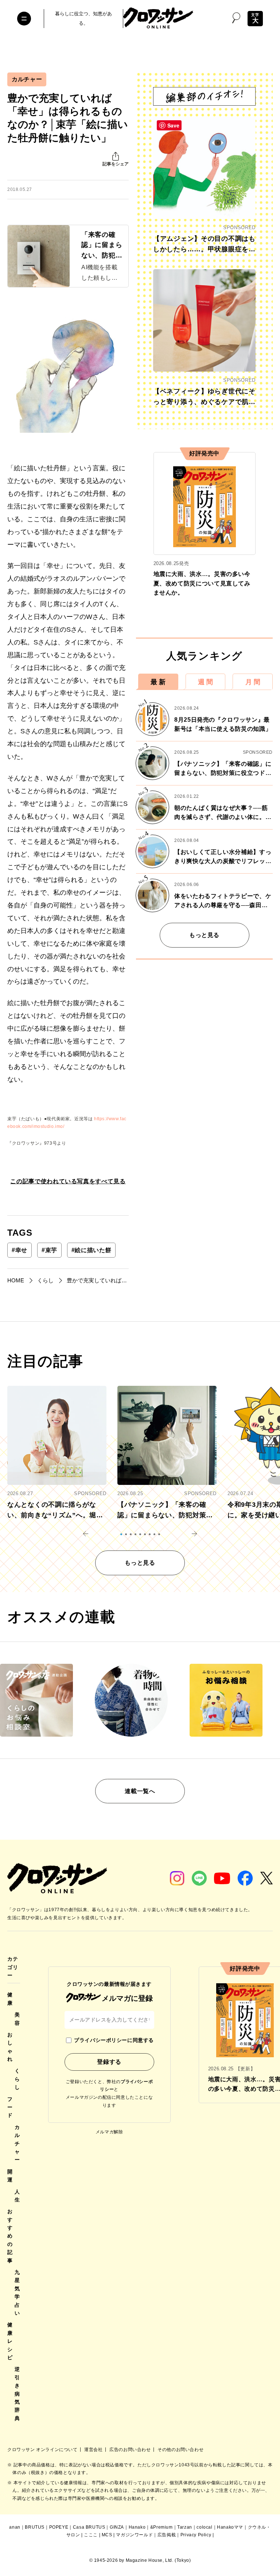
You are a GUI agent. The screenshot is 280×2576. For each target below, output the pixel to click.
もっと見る (204, 935)
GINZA (117, 2527)
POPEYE (59, 2527)
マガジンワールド (134, 2535)
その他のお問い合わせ (180, 2450)
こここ (91, 2535)
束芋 (49, 1250)
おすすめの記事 (10, 2236)
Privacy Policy (196, 2535)
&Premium (162, 2527)
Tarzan (185, 2527)
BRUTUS (35, 2527)
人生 (17, 2196)
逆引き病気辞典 (17, 2393)
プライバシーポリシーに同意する (114, 2040)
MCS (107, 2535)
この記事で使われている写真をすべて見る (68, 1181)
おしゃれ (10, 2047)
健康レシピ (10, 2341)
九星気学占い (17, 2293)
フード (10, 2107)
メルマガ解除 (109, 2132)
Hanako (137, 2527)
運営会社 (94, 2450)
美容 (17, 2019)
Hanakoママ (230, 2527)
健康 (10, 1999)
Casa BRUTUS (89, 2527)
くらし (17, 2079)
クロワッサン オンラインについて (43, 2450)
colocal (204, 2527)
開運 (10, 2176)
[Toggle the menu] (24, 19)
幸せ (20, 1250)
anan (15, 2527)
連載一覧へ (140, 1791)
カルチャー (27, 79)
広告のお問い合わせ (131, 2450)
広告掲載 (167, 2535)
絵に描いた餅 (91, 1250)
